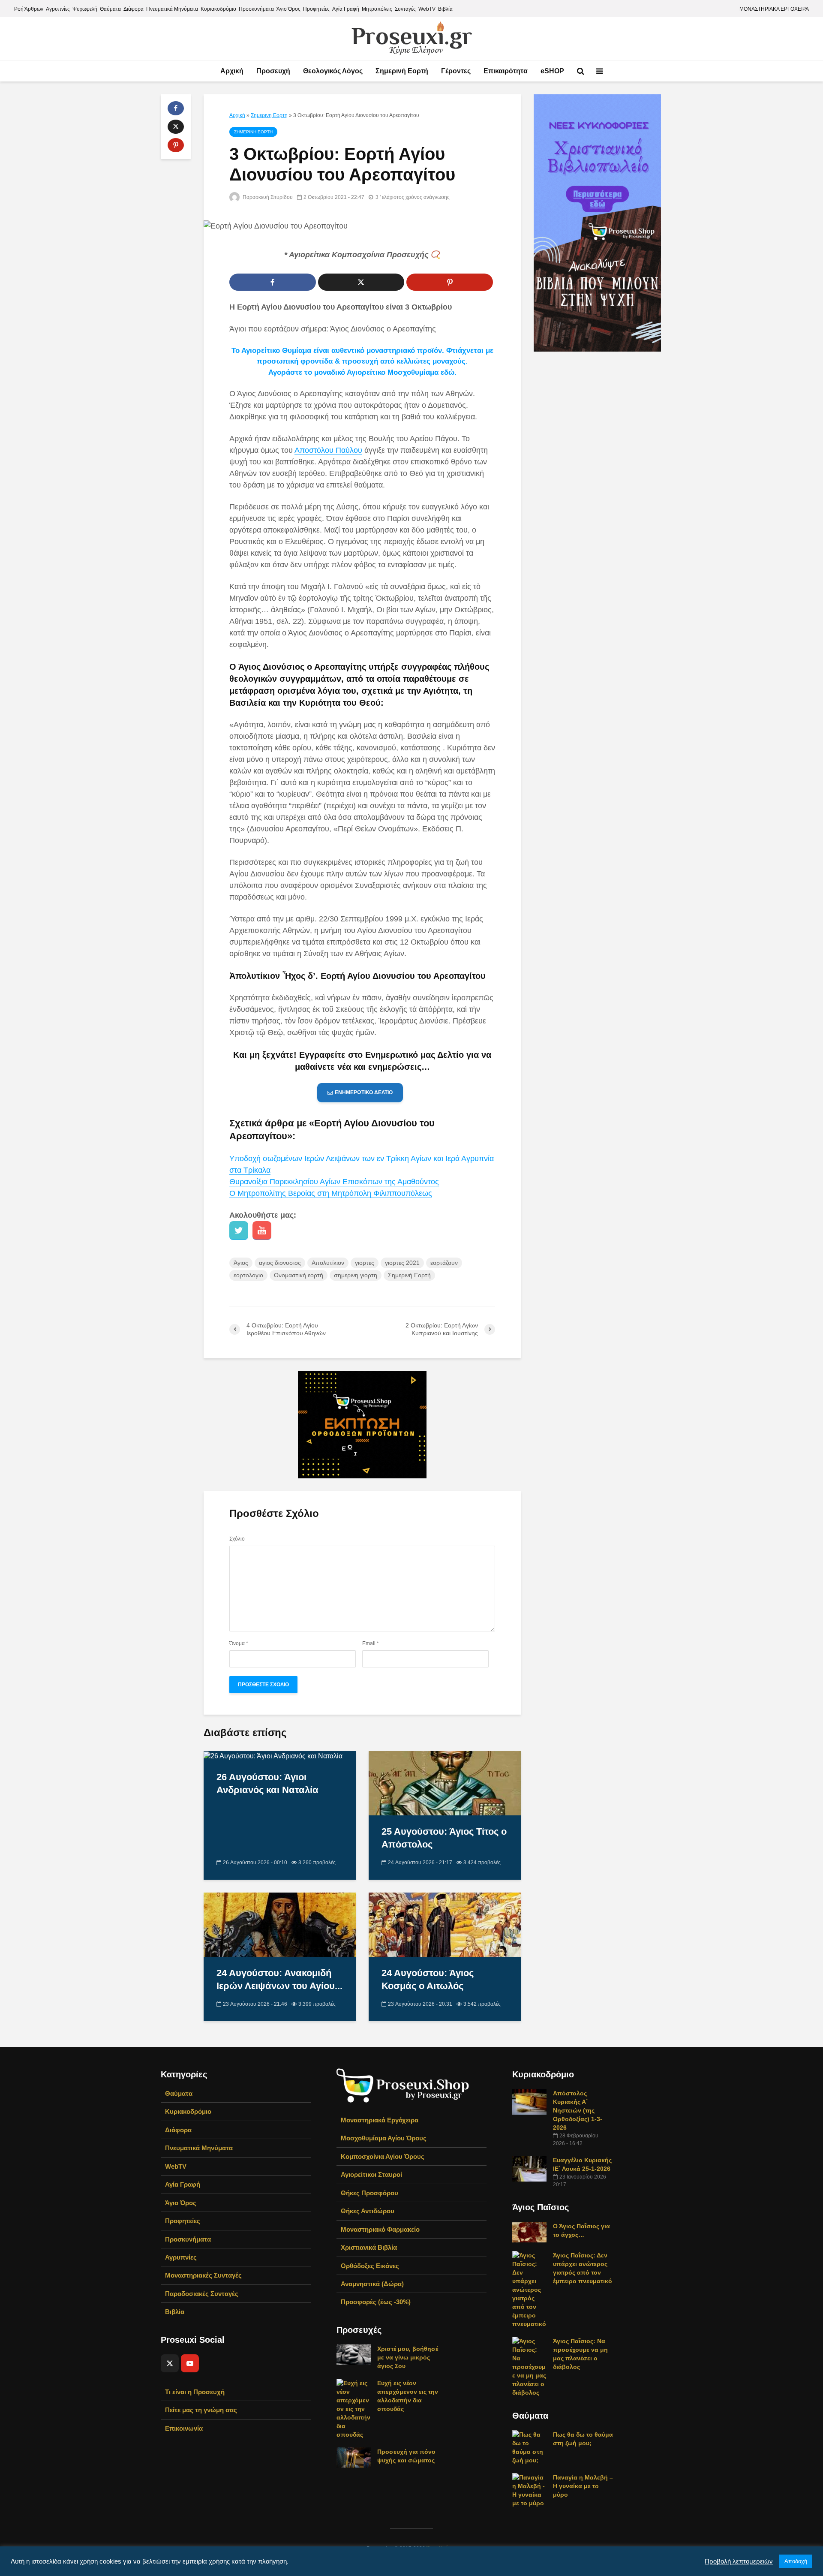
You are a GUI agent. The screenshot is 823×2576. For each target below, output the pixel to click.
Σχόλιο (237, 1539)
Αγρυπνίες (58, 9)
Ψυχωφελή (85, 9)
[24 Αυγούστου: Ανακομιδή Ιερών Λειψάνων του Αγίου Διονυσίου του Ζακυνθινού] (280, 1924)
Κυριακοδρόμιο (218, 9)
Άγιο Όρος (288, 9)
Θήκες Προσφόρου (369, 2193)
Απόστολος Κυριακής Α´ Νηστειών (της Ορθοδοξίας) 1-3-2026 (578, 2110)
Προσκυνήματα (256, 9)
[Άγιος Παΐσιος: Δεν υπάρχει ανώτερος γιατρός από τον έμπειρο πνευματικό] (529, 2289)
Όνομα (239, 1643)
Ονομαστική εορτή (299, 1275)
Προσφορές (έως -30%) (376, 2302)
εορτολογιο (248, 1275)
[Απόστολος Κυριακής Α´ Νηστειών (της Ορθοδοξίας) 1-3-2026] (529, 2101)
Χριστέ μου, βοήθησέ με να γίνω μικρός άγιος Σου (408, 2357)
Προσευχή (273, 71)
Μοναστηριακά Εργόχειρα (380, 2120)
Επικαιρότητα (506, 71)
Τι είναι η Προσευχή (195, 2392)
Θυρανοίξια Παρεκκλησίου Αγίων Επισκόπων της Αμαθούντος (334, 1182)
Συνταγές (405, 9)
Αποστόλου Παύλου (328, 450)
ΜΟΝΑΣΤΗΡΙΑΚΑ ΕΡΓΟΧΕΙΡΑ (774, 9)
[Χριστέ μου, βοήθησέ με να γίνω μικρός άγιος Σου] (354, 2354)
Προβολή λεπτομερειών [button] (739, 2561)
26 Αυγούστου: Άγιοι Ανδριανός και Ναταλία (267, 1783)
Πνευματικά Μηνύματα (172, 9)
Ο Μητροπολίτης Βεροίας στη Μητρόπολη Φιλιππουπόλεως (331, 1193)
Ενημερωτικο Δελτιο (364, 1092)
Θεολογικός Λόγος (333, 71)
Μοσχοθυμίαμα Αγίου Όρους (384, 2138)
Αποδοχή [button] (796, 2561)
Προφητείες (316, 9)
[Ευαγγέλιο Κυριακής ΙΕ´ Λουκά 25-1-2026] (529, 2168)
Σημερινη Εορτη (269, 115)
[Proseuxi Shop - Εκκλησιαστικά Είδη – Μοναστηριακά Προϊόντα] (403, 2085)
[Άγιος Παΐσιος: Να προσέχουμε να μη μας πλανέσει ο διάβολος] (529, 2366)
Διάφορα (134, 9)
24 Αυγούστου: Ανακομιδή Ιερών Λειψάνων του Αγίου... (279, 1979)
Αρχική (232, 71)
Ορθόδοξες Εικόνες (370, 2266)
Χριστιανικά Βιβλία (369, 2247)
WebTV (427, 9)
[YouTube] (190, 2363)
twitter (239, 1231)
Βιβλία (445, 9)
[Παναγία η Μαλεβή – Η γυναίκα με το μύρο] (529, 2490)
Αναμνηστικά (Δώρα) (372, 2284)
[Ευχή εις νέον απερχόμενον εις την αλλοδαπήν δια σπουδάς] (354, 2408)
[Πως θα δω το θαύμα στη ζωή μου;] (529, 2447)
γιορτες (365, 1263)
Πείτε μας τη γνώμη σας (201, 2410)
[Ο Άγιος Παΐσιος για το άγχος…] (529, 2232)
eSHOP (552, 71)
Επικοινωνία (184, 2428)
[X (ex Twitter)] (170, 2363)
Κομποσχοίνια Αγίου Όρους (383, 2156)
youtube (262, 1231)
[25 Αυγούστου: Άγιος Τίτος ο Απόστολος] (445, 1783)
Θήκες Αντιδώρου (368, 2211)
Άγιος (241, 1263)
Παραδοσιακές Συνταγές (202, 2294)
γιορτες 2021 (402, 1263)
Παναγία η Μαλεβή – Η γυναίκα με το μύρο (583, 2486)
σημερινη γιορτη (356, 1275)
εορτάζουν (444, 1263)
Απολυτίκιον (328, 1263)
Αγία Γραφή (346, 9)
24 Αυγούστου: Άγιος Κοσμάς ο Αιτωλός (428, 1979)
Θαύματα (110, 9)
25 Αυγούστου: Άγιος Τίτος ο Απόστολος (444, 1838)
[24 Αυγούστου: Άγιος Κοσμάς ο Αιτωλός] (445, 1924)
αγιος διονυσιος (280, 1263)
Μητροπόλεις (377, 9)
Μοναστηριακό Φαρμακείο (380, 2229)
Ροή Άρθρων (29, 9)
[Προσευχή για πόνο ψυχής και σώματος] (354, 2457)
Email (371, 1643)
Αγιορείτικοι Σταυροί (371, 2174)
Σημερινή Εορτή (402, 71)
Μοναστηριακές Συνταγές (203, 2275)
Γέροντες (456, 71)
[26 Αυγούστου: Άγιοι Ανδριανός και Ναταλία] (273, 1756)
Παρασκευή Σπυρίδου (267, 197)
